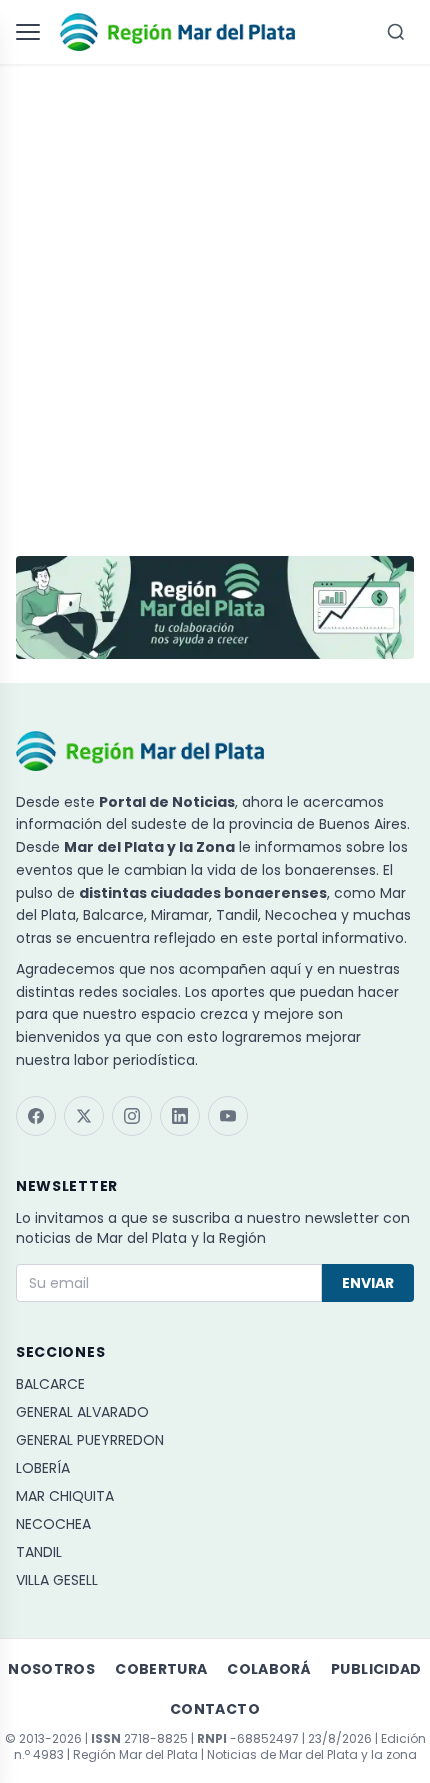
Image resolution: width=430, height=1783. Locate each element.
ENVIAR (368, 1283)
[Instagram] (132, 1116)
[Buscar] (396, 32)
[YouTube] (228, 1116)
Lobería (43, 1468)
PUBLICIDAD (376, 1669)
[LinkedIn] (180, 1116)
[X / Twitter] (84, 1116)
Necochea (53, 1524)
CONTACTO (215, 1709)
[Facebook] (36, 1116)
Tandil (39, 1552)
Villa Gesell (57, 1580)
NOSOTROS (51, 1669)
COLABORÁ (269, 1669)
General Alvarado (82, 1412)
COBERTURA (161, 1669)
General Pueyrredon (90, 1440)
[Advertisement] (215, 301)
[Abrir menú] (32, 32)
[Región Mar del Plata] (177, 32)
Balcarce (50, 1384)
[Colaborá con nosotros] (215, 607)
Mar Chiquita (65, 1496)
